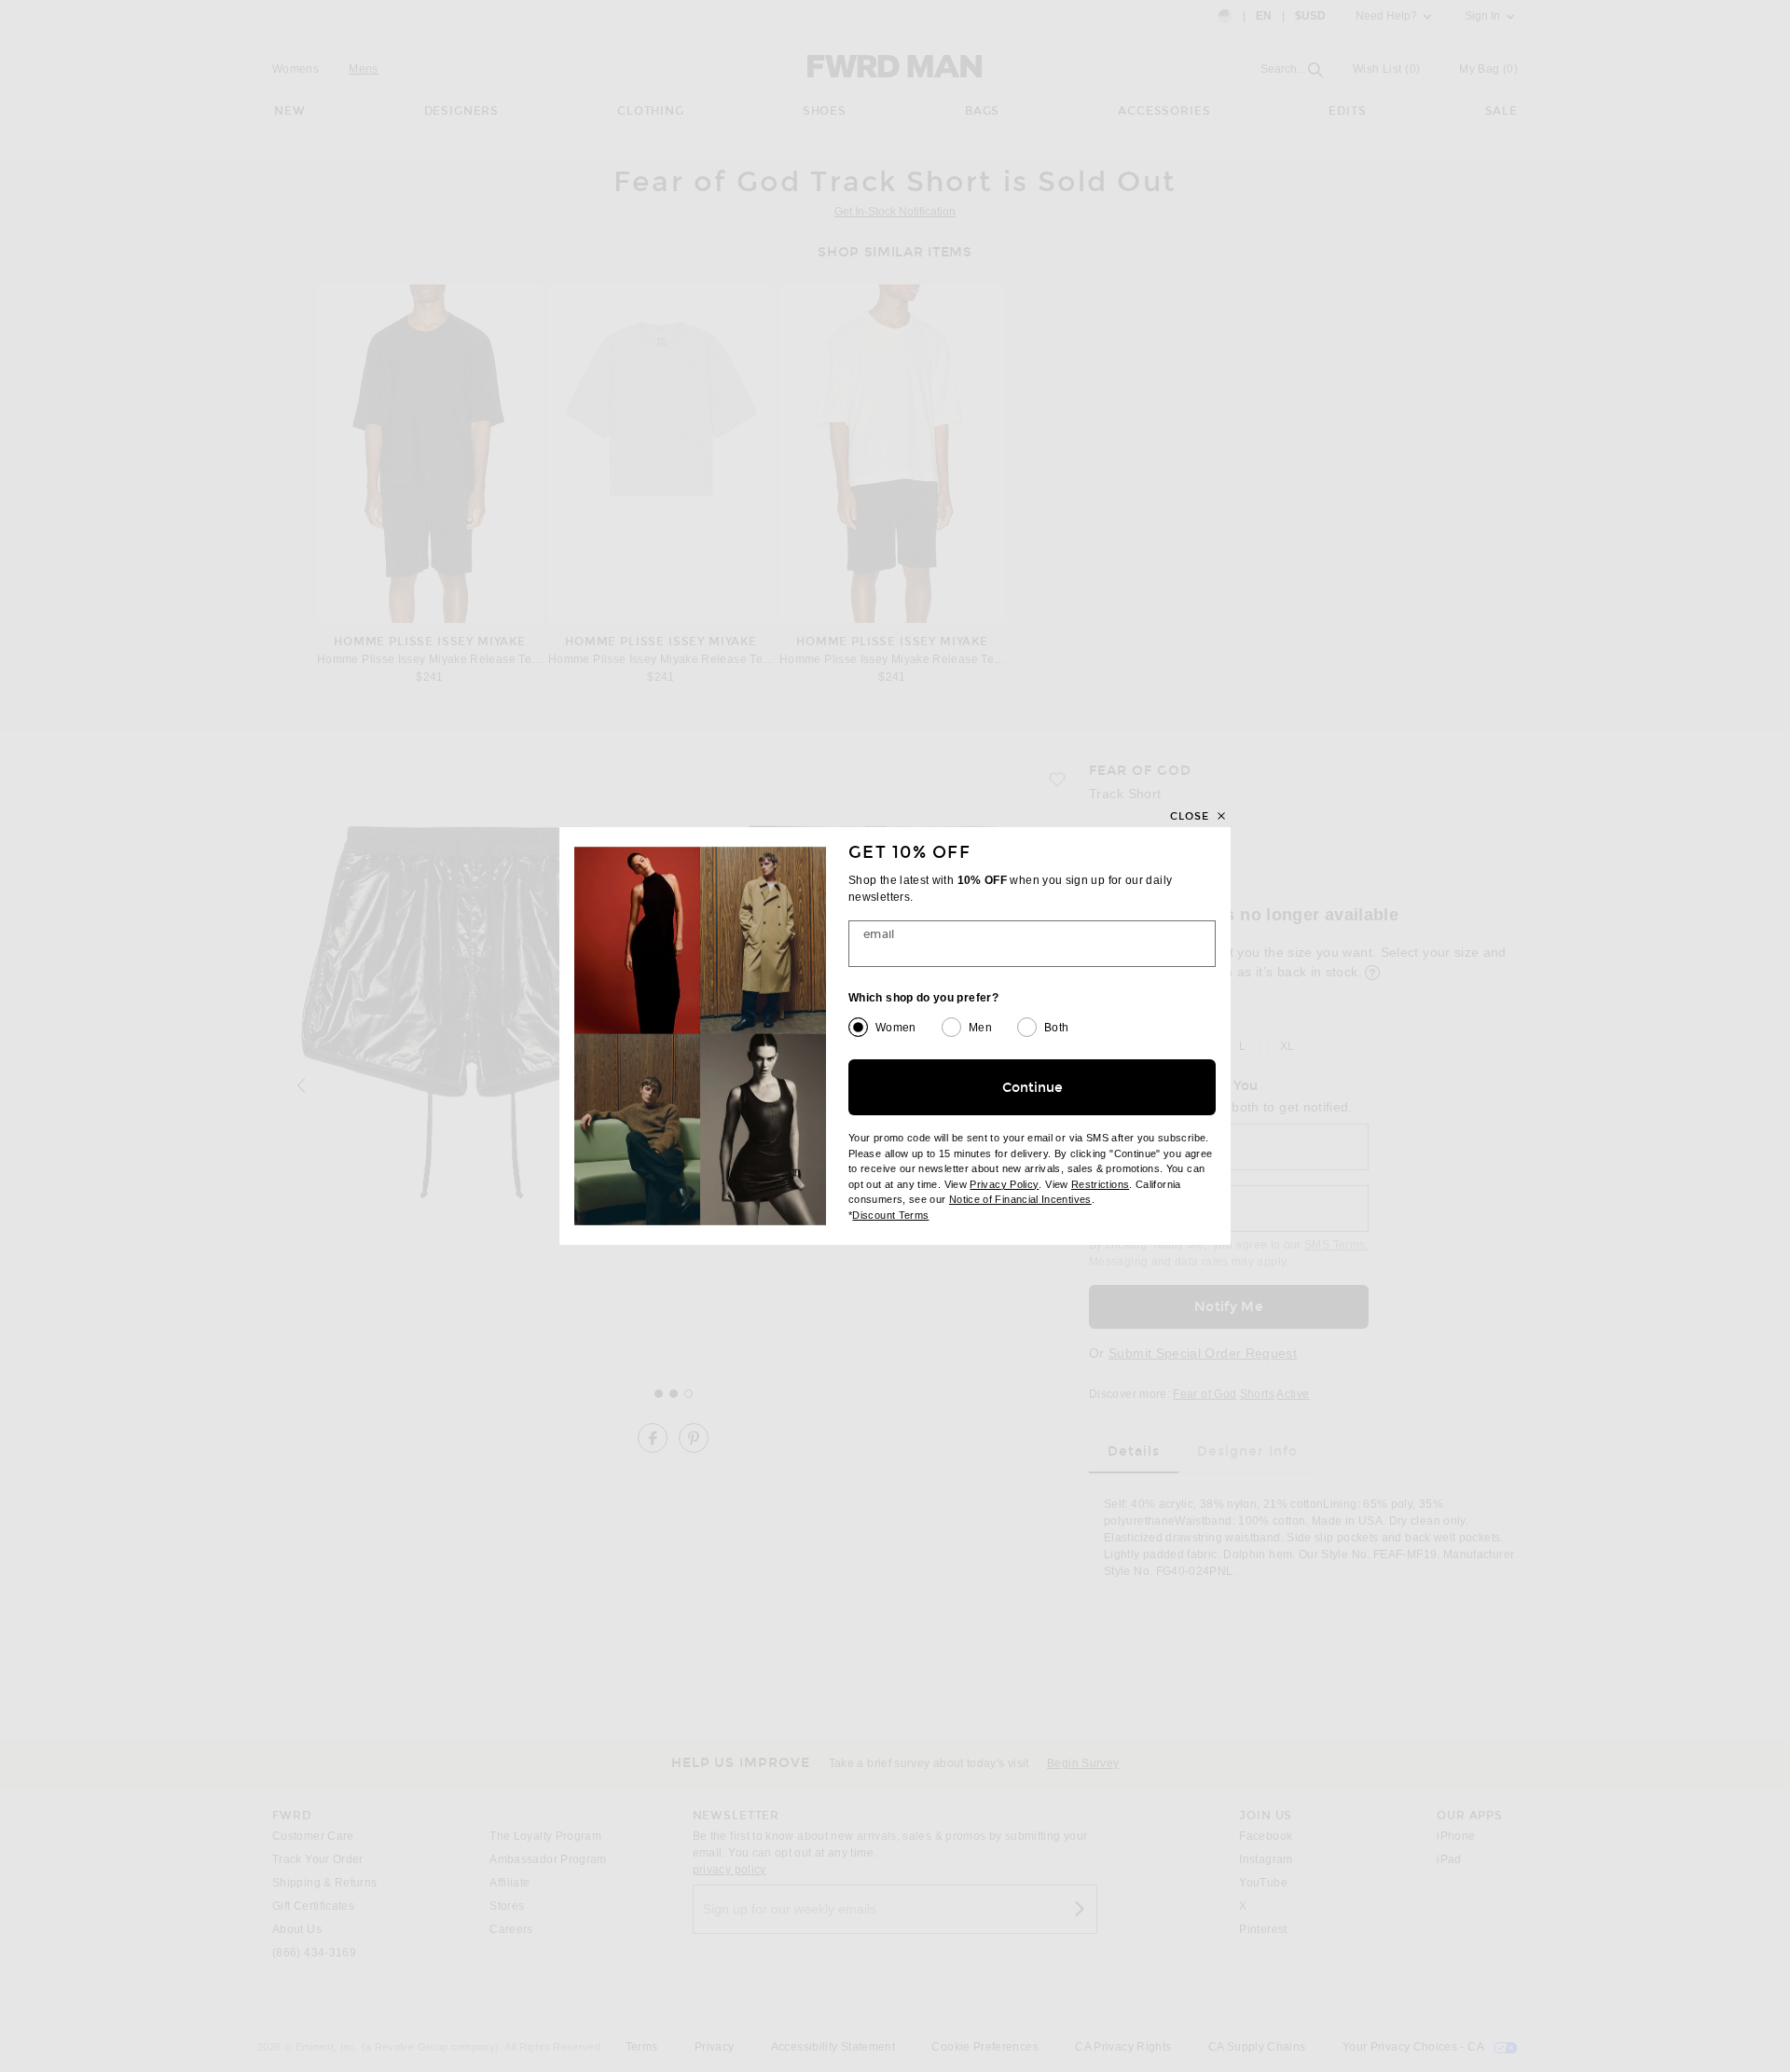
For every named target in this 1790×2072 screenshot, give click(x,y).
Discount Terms (890, 1215)
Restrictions (1100, 1184)
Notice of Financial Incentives (1020, 1199)
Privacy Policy (1004, 1184)
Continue (1033, 1088)
